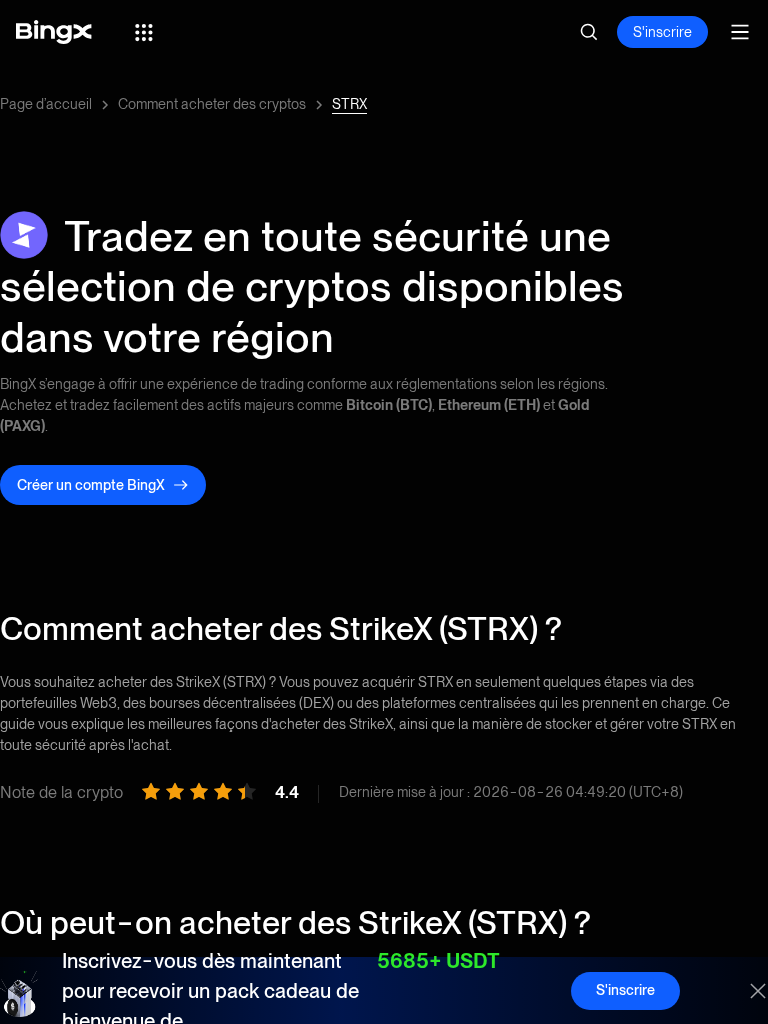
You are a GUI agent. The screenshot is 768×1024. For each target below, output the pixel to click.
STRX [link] (349, 104)
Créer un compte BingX (91, 485)
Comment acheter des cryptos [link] (212, 104)
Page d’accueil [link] (46, 104)
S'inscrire (662, 32)
